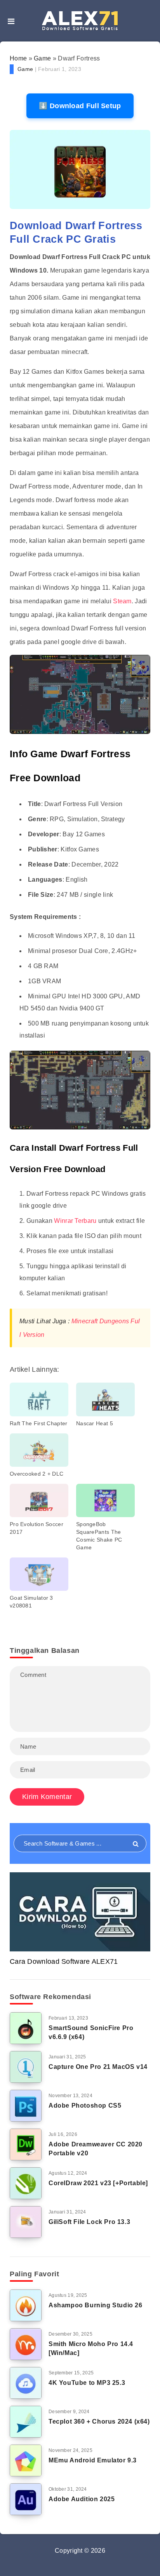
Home (18, 58)
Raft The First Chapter (39, 1423)
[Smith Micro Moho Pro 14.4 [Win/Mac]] (26, 2344)
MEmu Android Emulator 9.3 (93, 2460)
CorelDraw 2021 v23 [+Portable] (98, 2183)
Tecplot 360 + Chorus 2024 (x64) (99, 2421)
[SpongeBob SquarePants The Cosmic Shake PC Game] (105, 1500)
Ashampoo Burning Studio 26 (96, 2305)
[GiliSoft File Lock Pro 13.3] (26, 2222)
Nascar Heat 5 (95, 1423)
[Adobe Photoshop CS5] (26, 2106)
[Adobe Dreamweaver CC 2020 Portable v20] (26, 2144)
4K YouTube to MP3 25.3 (87, 2383)
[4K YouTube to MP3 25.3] (26, 2383)
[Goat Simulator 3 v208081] (39, 1574)
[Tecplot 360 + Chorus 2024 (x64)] (26, 2422)
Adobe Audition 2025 (82, 2499)
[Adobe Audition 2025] (26, 2499)
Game (42, 58)
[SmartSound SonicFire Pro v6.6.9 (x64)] (26, 2028)
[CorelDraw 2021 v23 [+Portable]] (26, 2183)
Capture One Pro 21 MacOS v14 (98, 2067)
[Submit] (136, 1844)
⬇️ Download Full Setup (80, 106)
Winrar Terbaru (75, 1221)
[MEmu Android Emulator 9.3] (26, 2460)
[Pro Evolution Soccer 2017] (39, 1500)
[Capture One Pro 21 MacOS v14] (26, 2067)
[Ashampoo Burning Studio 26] (26, 2305)
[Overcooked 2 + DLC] (39, 1450)
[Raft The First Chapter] (39, 1399)
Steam (122, 601)
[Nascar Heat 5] (105, 1399)
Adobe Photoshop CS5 (85, 2106)
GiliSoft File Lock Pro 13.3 (89, 2222)
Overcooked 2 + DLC (37, 1474)
